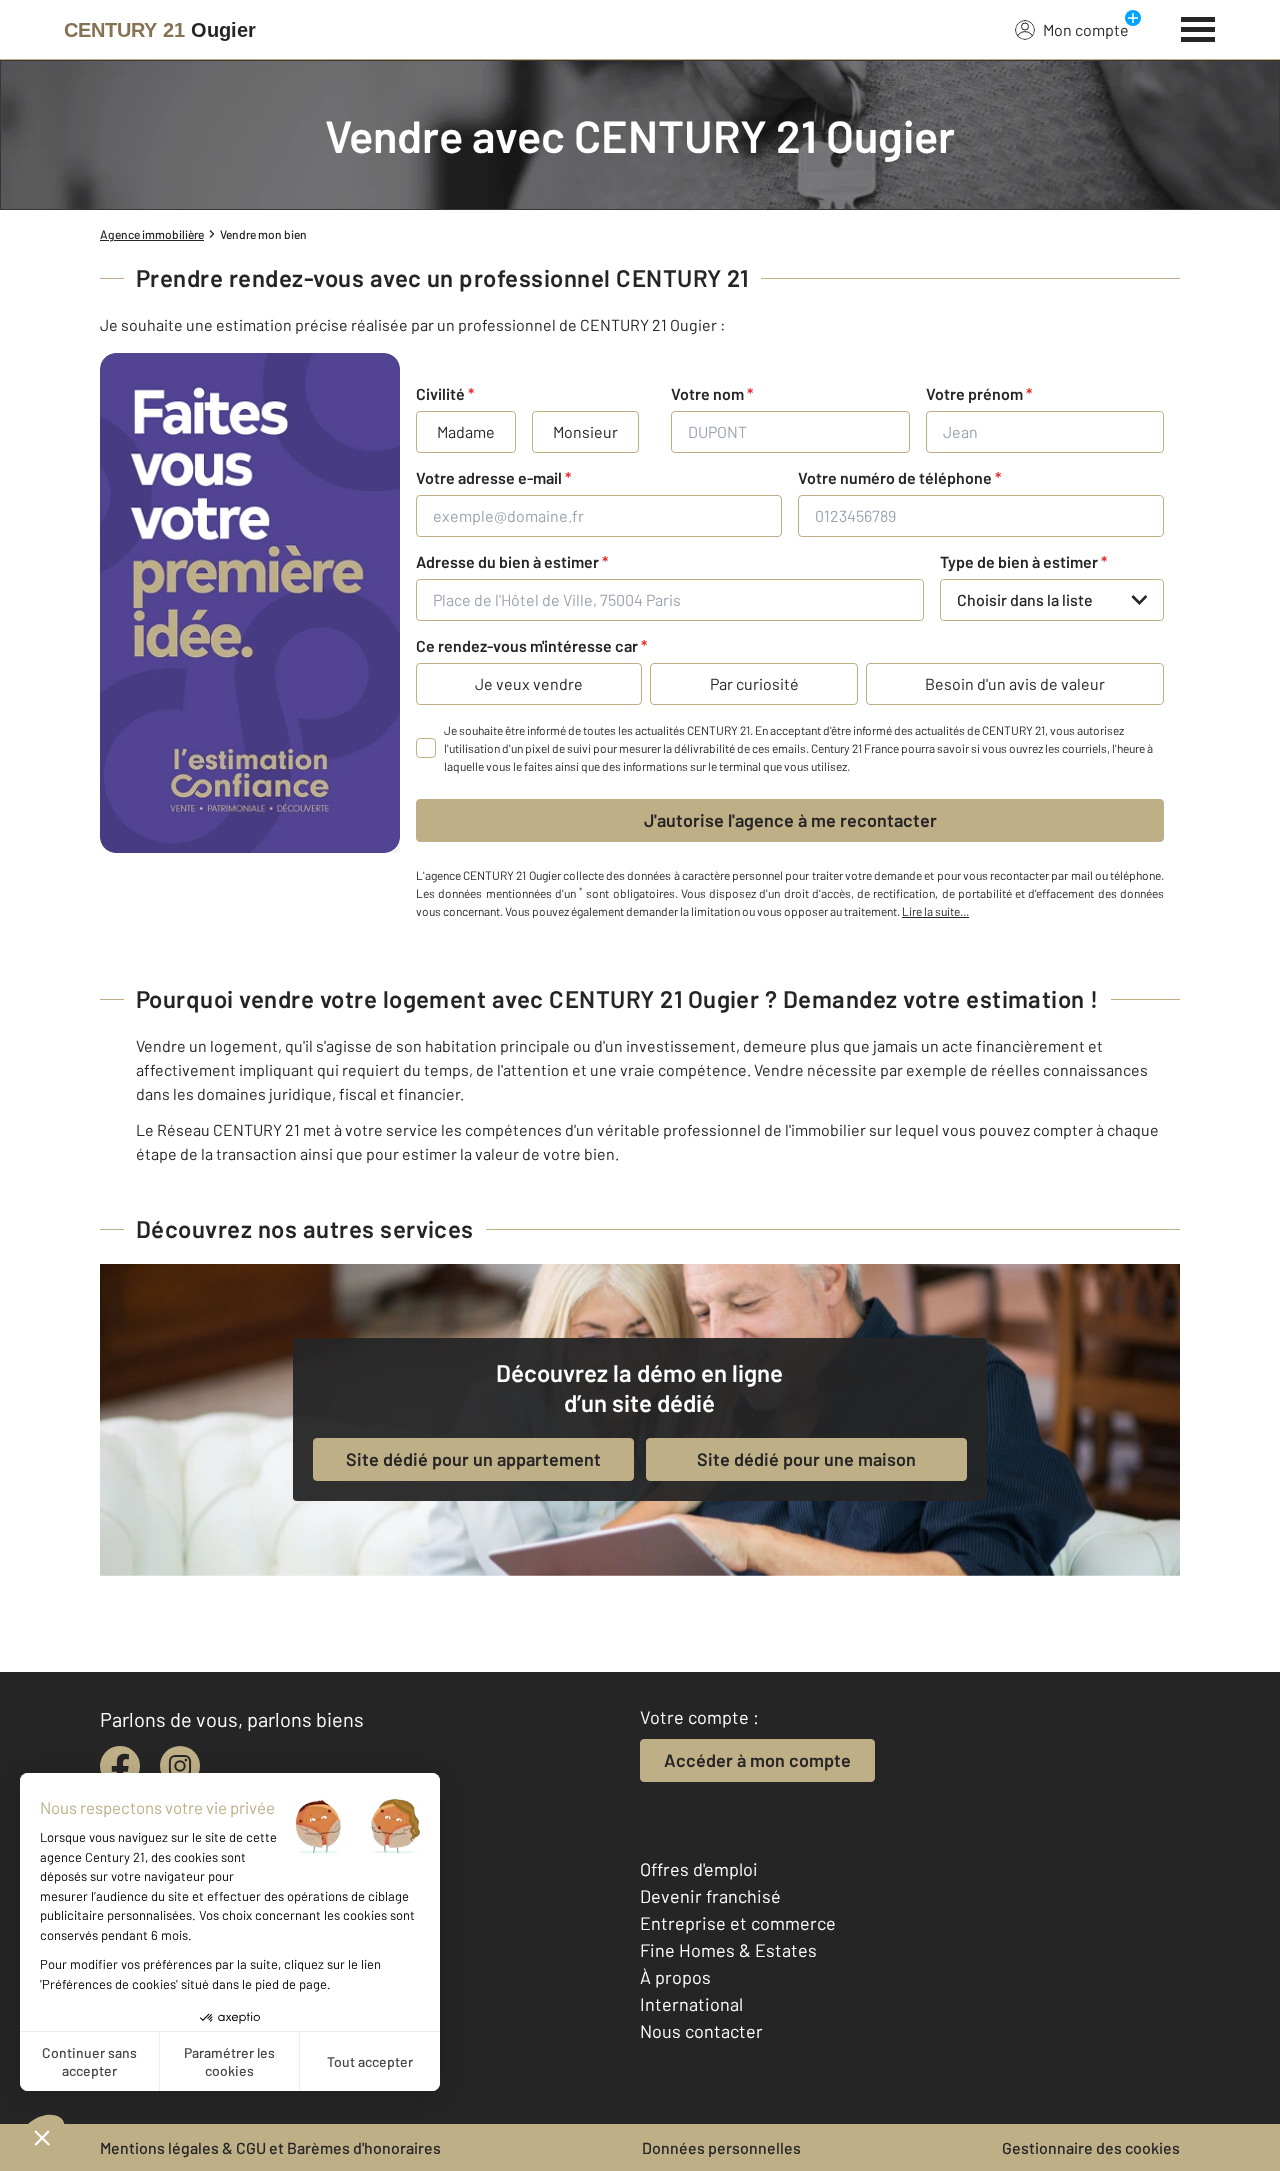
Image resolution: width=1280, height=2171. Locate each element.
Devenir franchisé (710, 1896)
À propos (675, 1977)
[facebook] (120, 1766)
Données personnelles (721, 2147)
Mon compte (1086, 29)
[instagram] (180, 1766)
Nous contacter (701, 2031)
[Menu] (1198, 27)
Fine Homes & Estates (728, 1950)
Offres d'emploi (699, 1869)
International (691, 2004)
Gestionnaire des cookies (1091, 2147)
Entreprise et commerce (738, 1923)
